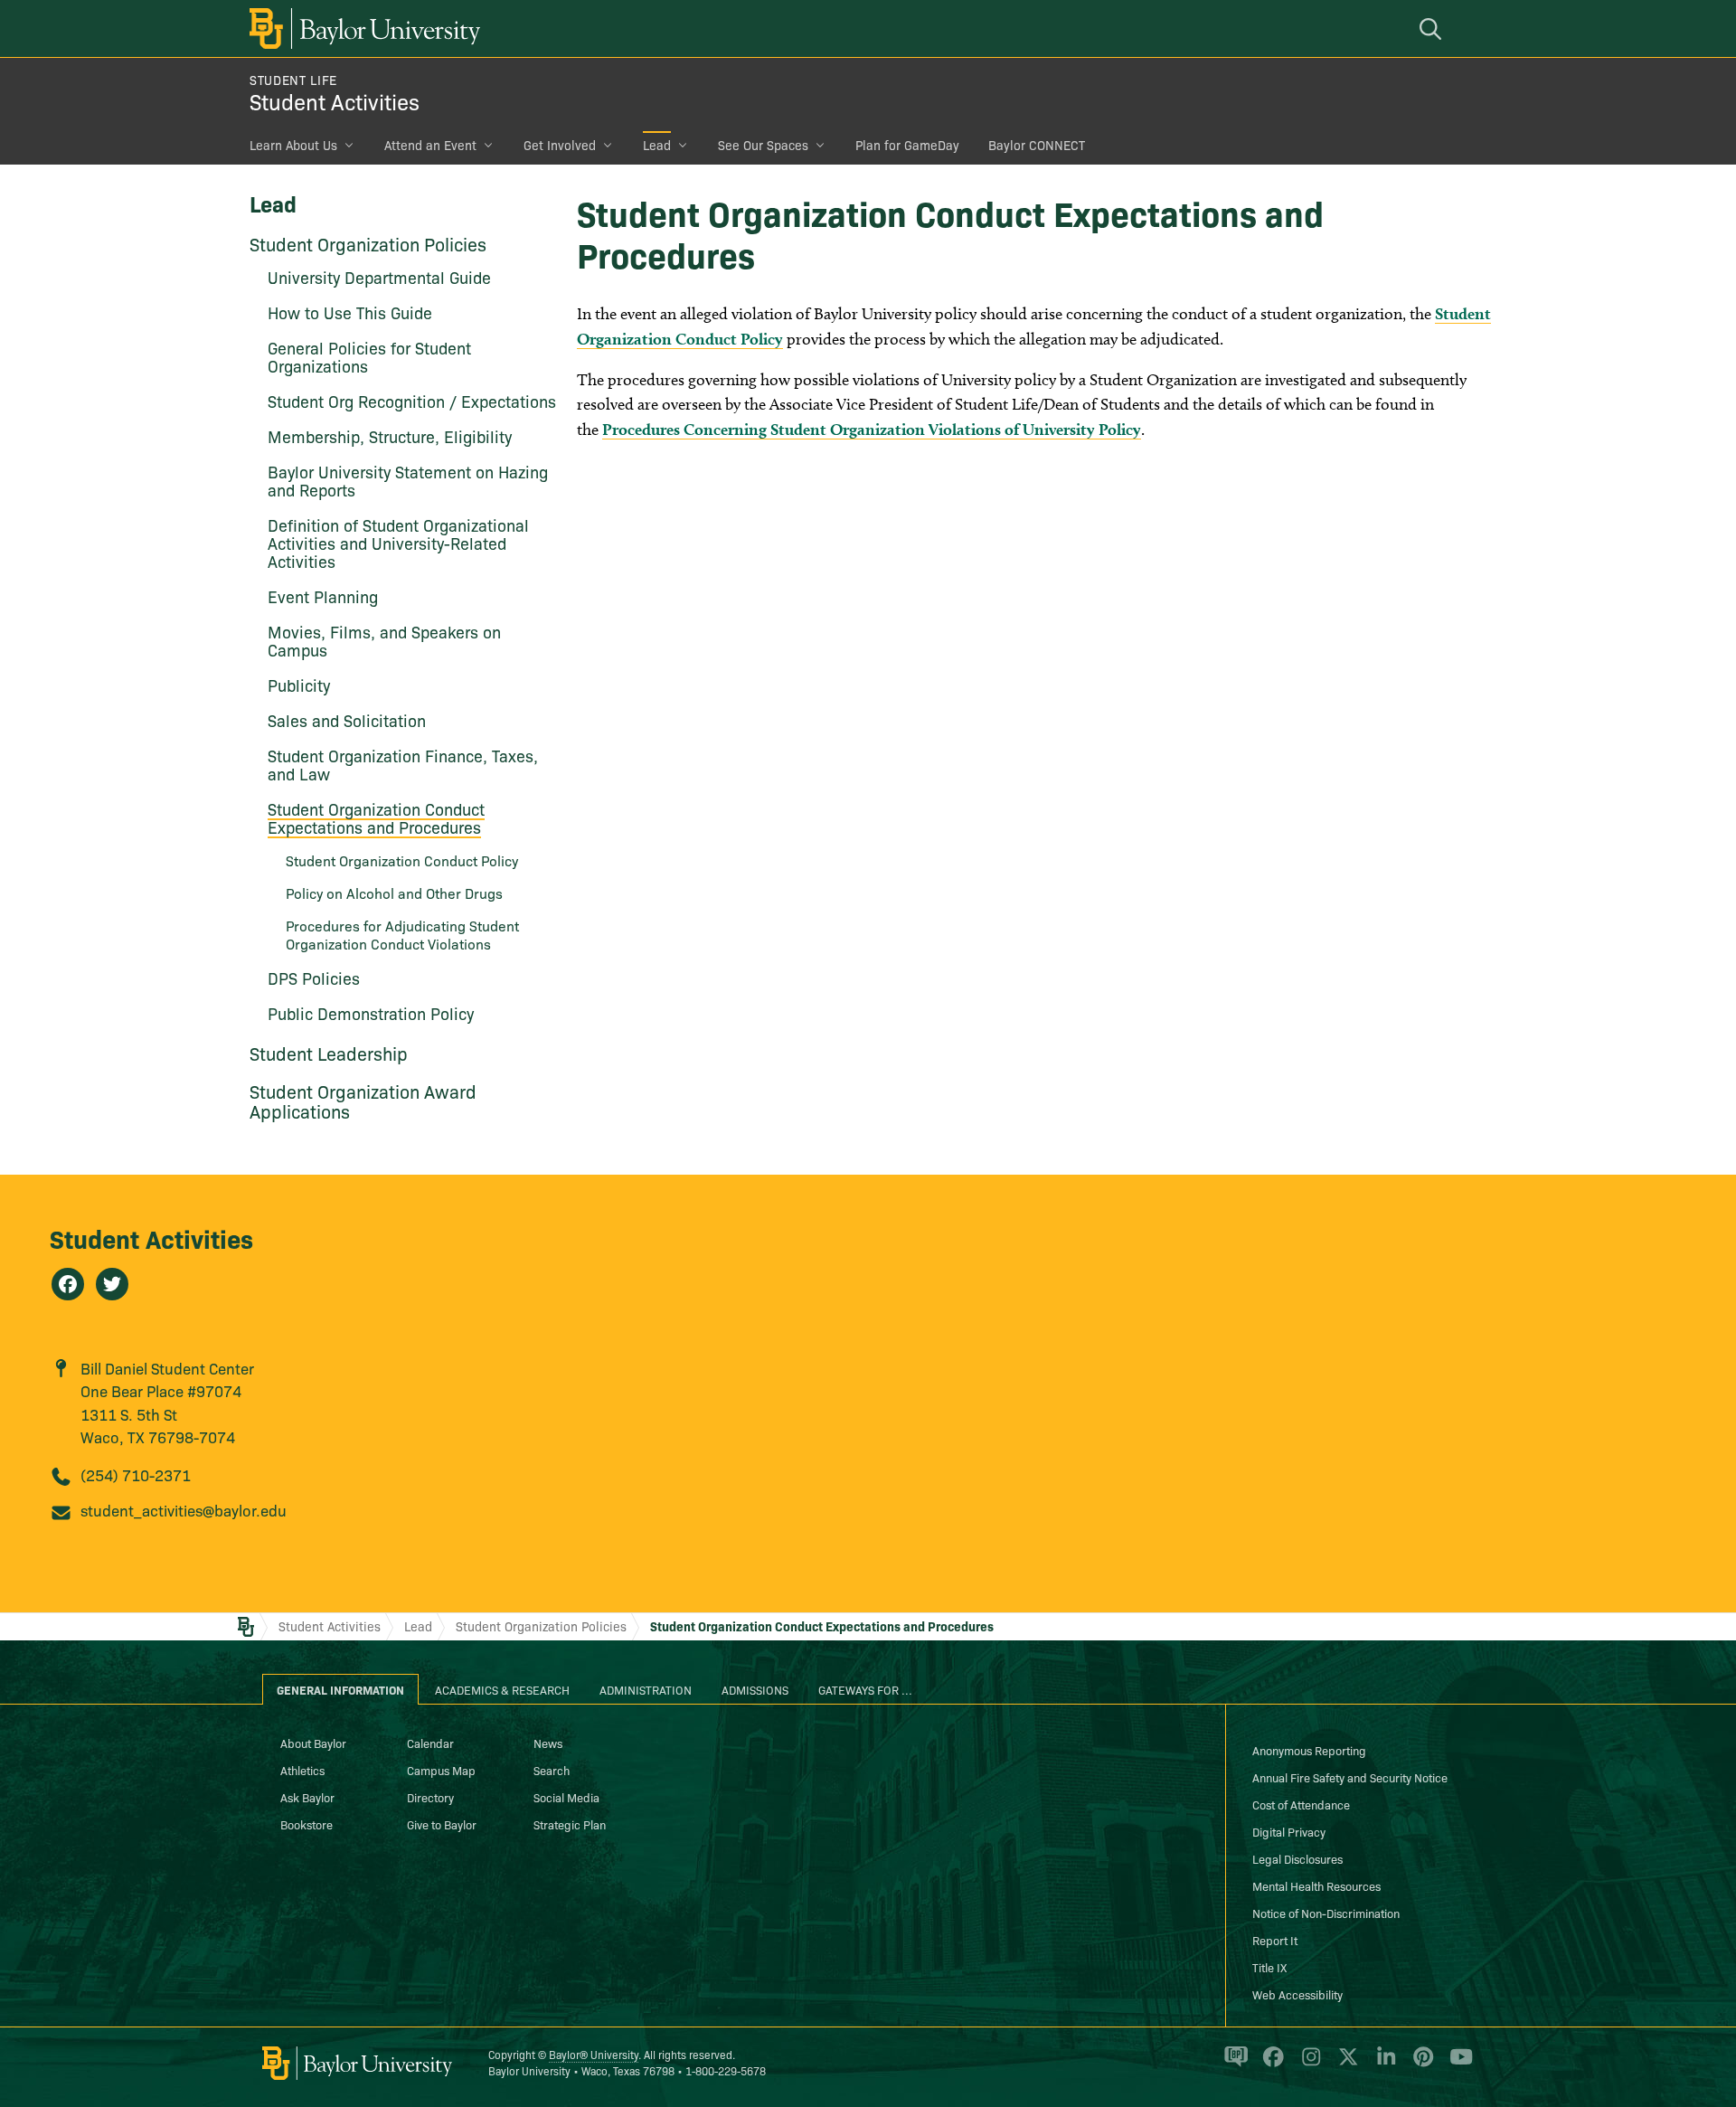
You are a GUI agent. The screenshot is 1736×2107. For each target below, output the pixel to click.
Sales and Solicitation (347, 720)
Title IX (1269, 1967)
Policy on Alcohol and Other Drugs (394, 893)
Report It (1275, 1940)
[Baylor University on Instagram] (1308, 2064)
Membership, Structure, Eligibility (390, 436)
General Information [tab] (340, 1689)
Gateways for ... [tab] (865, 1689)
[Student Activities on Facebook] (68, 1284)
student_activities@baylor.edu (184, 1510)
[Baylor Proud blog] (1233, 2064)
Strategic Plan (570, 1824)
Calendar (430, 1743)
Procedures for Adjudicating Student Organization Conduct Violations (402, 934)
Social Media (566, 1797)
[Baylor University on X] (1345, 2064)
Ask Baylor (307, 1797)
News (548, 1743)
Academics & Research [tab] (502, 1689)
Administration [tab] (646, 1689)
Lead (657, 145)
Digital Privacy (1289, 1831)
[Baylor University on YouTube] (1457, 2064)
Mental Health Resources (1316, 1885)
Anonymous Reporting (1309, 1750)
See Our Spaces (763, 145)
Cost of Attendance (1301, 1804)
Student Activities (335, 101)
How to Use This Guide (350, 312)
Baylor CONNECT (1037, 145)
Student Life (293, 80)
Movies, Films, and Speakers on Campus (384, 641)
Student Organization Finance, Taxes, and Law (403, 765)
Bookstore (307, 1824)
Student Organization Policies (368, 243)
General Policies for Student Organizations (369, 357)
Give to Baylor (442, 1824)
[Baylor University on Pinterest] (1420, 2064)
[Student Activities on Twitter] (112, 1284)
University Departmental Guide (379, 277)
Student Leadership (329, 1053)
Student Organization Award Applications (363, 1101)
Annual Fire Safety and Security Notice (1350, 1777)
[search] (1433, 28)
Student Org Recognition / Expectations (412, 401)
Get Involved (560, 145)
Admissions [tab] (755, 1689)
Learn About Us (293, 145)
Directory (430, 1797)
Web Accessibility (1297, 1994)
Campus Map (441, 1770)
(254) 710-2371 (136, 1474)
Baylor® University (594, 2054)
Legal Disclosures (1297, 1858)
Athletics (302, 1770)
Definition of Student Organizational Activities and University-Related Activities (398, 543)
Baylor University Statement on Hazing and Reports (408, 481)
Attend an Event (430, 145)
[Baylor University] (362, 28)
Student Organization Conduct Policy (402, 860)
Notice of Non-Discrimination (1326, 1913)
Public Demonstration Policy (371, 1013)
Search (552, 1770)
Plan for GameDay (907, 145)
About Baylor (313, 1743)
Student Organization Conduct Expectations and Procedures (376, 818)
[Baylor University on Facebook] (1270, 2064)
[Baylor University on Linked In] (1383, 2064)
